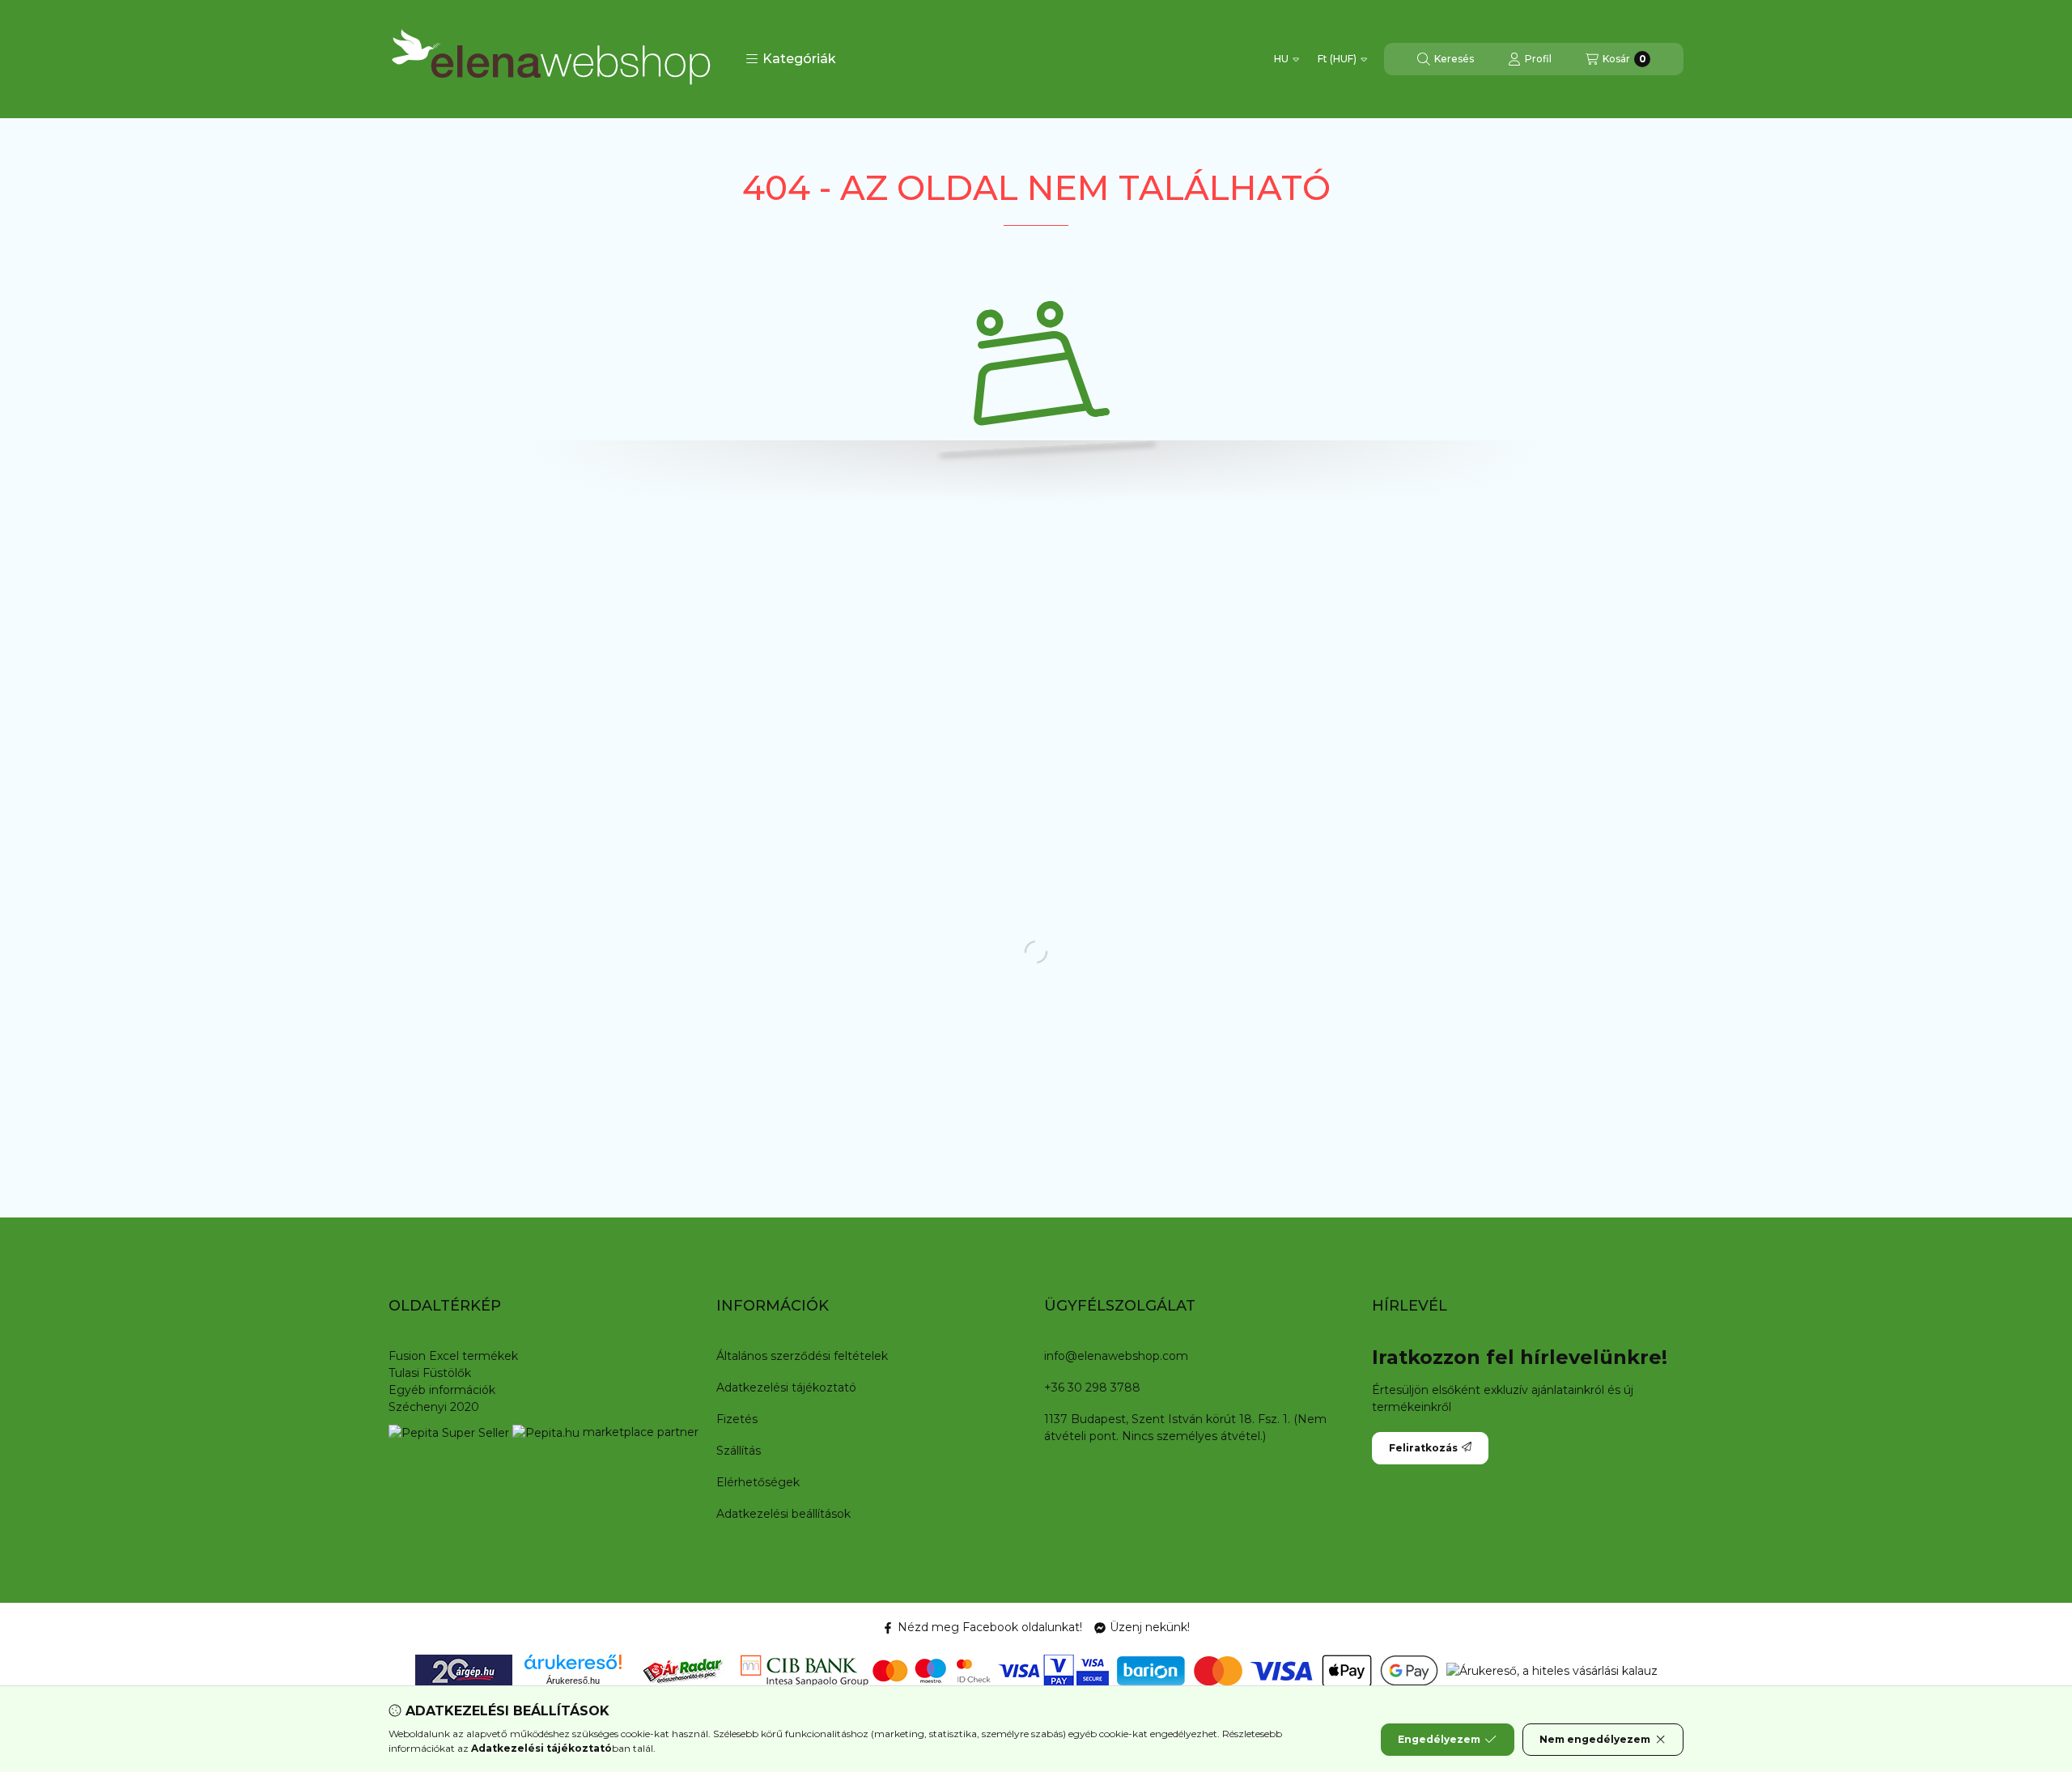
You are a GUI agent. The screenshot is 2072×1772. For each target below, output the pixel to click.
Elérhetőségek (758, 1482)
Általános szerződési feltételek (802, 1356)
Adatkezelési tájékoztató (786, 1387)
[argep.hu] (464, 1670)
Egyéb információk (442, 1390)
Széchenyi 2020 (434, 1407)
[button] (791, 59)
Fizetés (737, 1419)
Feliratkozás (1423, 1448)
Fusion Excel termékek (453, 1356)
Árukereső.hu (573, 1681)
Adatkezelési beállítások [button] (783, 1514)
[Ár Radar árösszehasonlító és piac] (682, 1670)
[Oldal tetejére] (2003, 1663)
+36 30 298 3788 (1092, 1387)
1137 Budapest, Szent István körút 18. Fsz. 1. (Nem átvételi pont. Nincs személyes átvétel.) (1185, 1428)
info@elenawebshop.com (1116, 1356)
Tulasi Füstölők (430, 1373)
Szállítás (739, 1451)
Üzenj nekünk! (1150, 1627)
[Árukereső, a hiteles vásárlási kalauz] (1552, 1670)
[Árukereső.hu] (573, 1662)
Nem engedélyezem (1595, 1739)
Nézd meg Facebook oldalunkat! (990, 1627)
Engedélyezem (1439, 1739)
